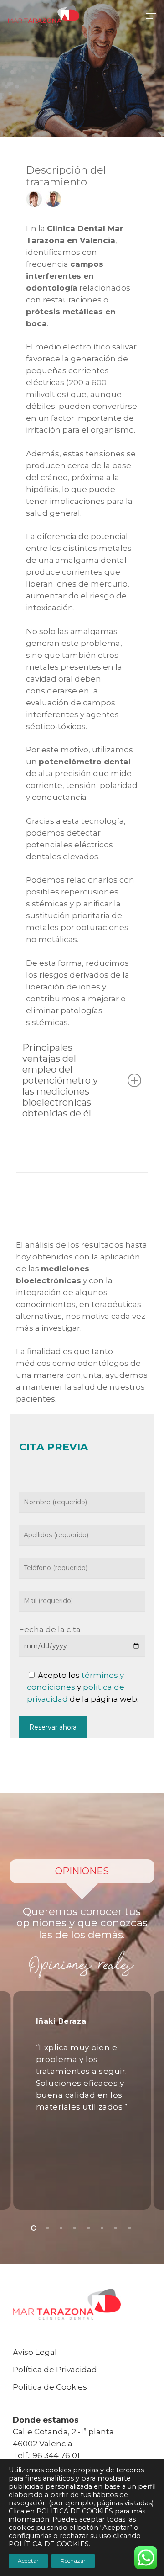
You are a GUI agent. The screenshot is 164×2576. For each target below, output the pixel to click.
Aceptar (28, 2561)
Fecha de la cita (50, 1629)
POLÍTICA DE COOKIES (49, 2544)
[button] (151, 16)
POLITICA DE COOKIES (75, 2511)
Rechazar (73, 2561)
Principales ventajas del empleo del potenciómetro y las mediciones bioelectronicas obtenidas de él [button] (60, 1080)
